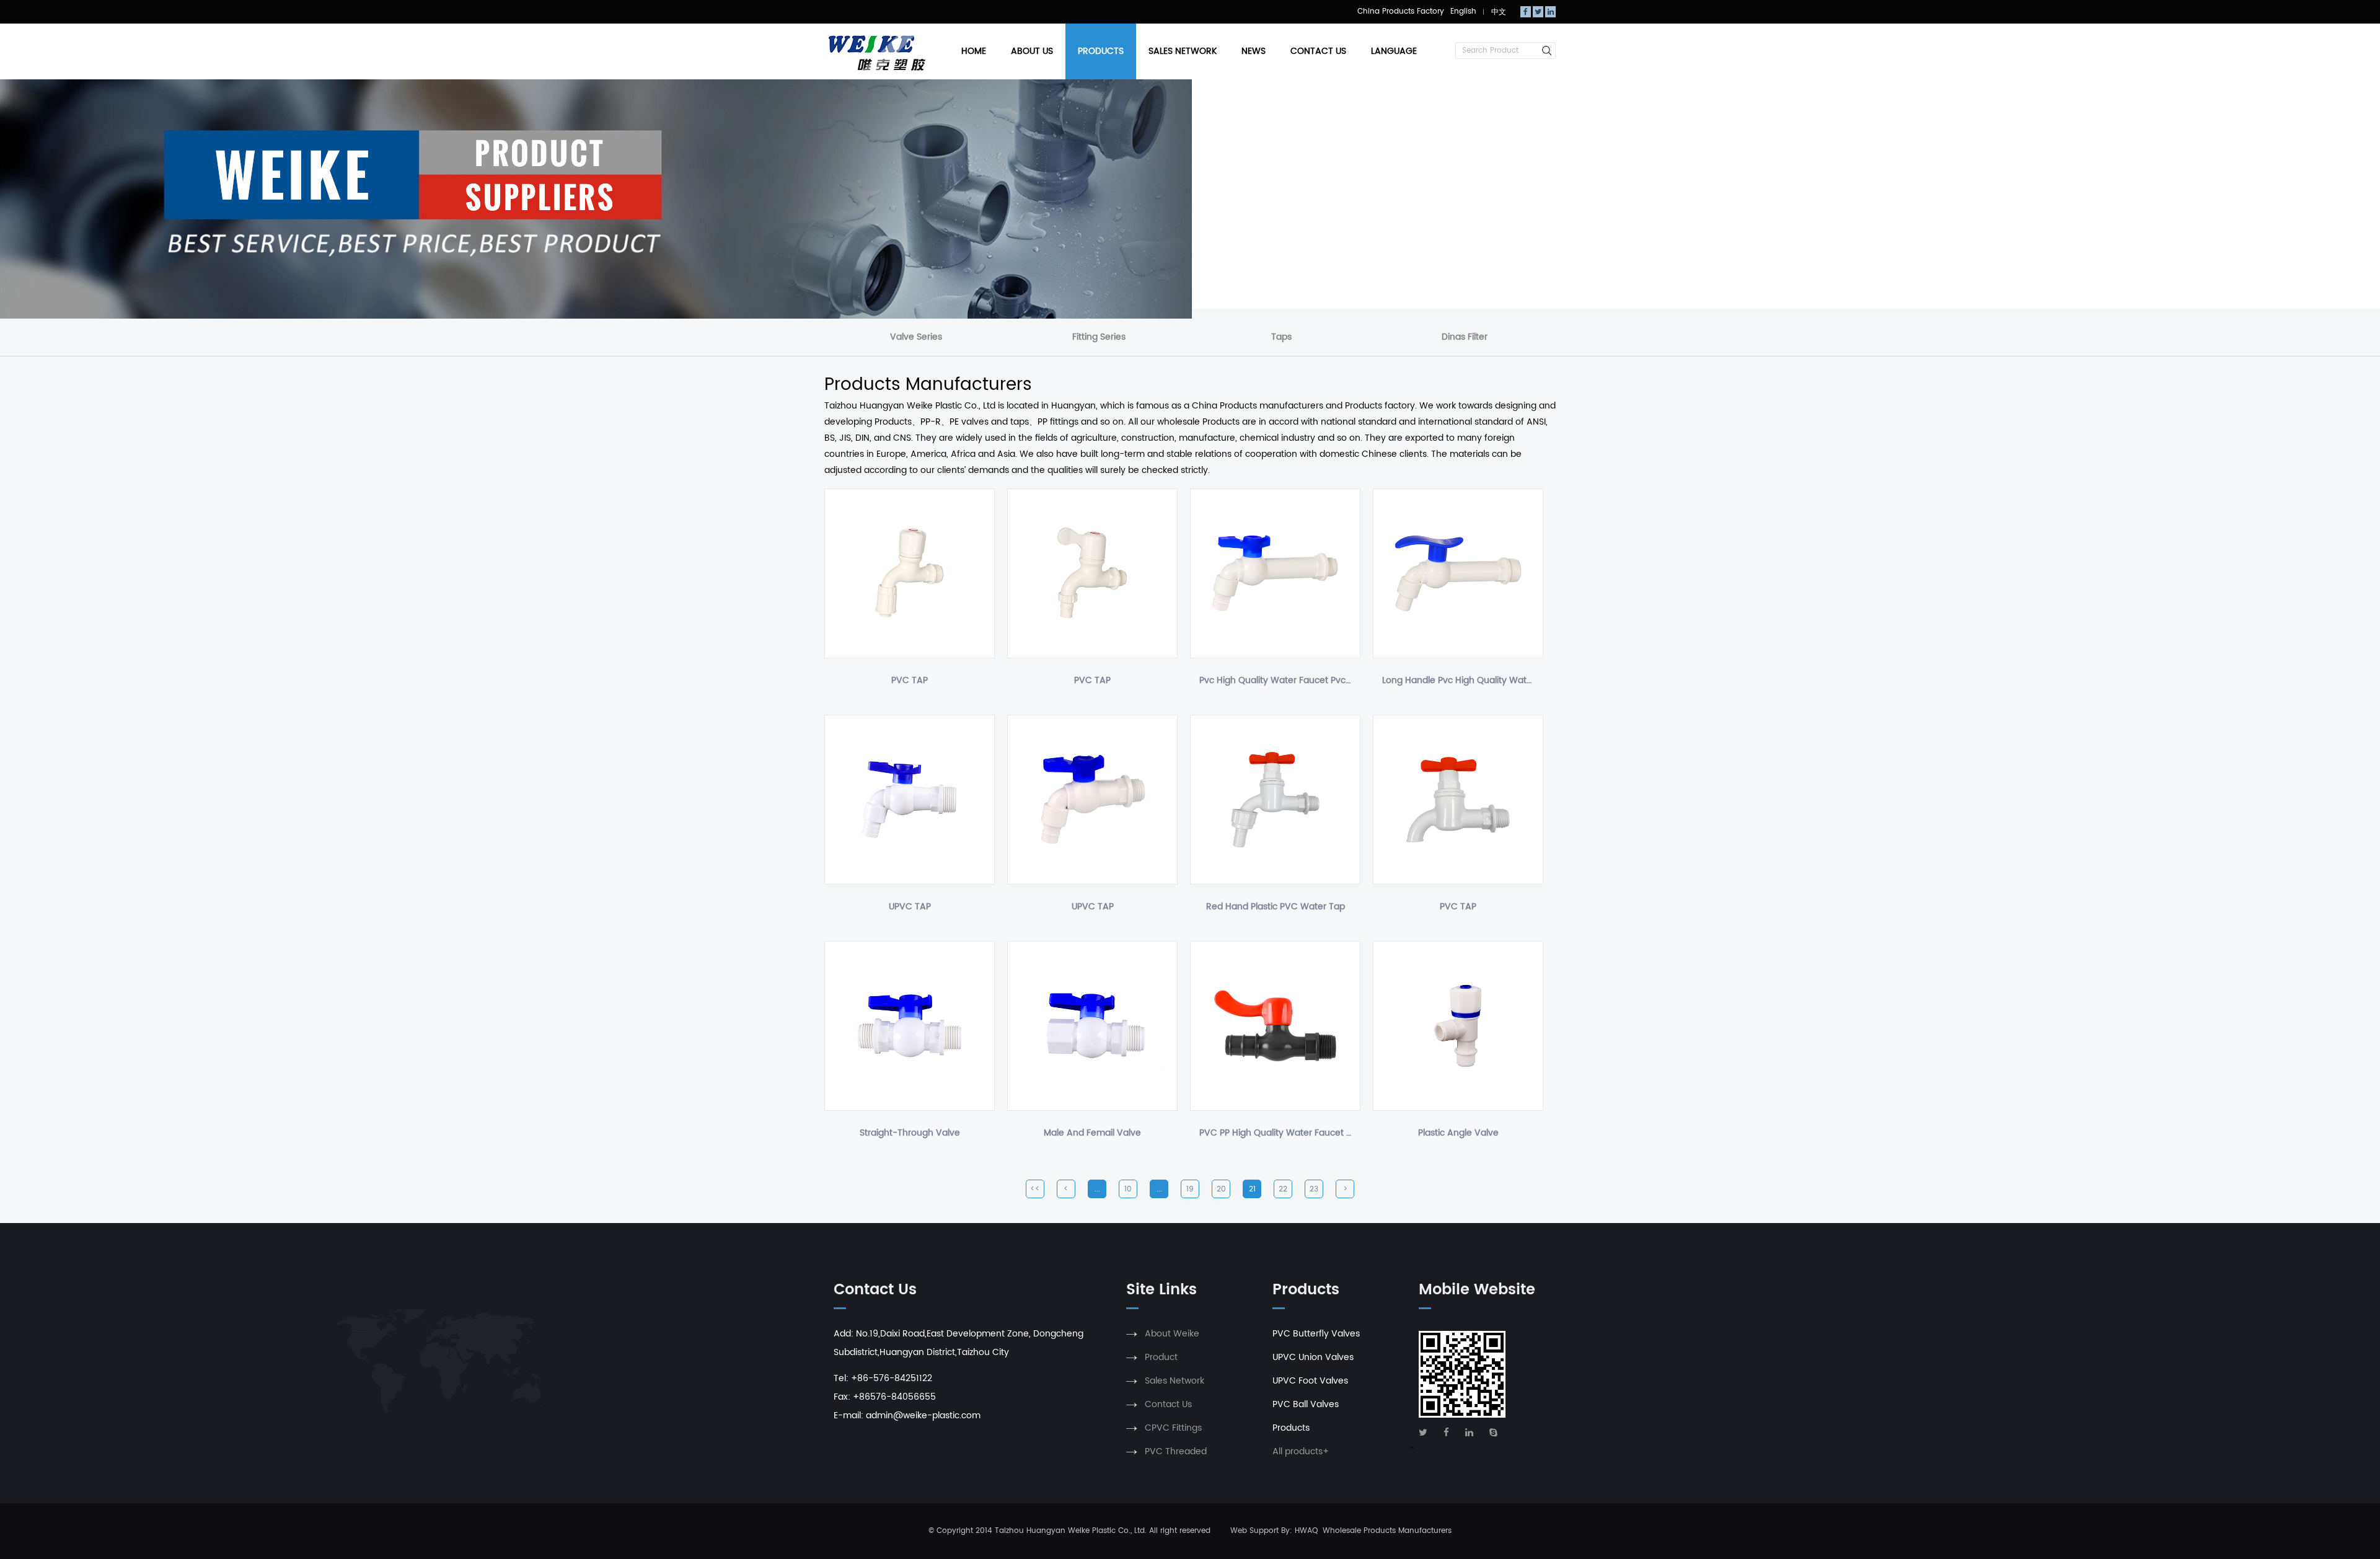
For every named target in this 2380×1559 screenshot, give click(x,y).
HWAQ (1306, 1531)
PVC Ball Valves (1306, 1404)
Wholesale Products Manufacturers (1387, 1531)
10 (1128, 1189)
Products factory (1380, 406)
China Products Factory (1401, 11)
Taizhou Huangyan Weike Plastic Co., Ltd (1070, 1531)
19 (1190, 1189)
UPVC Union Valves (1313, 1357)
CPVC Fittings (1173, 1428)
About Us (1032, 51)
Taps (1281, 337)
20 (1221, 1189)
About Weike (1172, 1334)
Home (974, 51)
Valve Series (916, 337)
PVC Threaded (1176, 1451)
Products (1101, 51)
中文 (1499, 12)
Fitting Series (1099, 337)
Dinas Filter (1465, 337)
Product (1161, 1357)
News (1254, 51)
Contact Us (1318, 51)
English (1463, 11)
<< (1035, 1189)
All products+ (1301, 1451)
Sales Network (1183, 51)
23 (1314, 1189)
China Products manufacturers (1258, 406)
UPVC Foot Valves (1310, 1381)
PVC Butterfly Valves (1316, 1334)
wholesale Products (1198, 422)
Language (1394, 51)
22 (1283, 1189)
